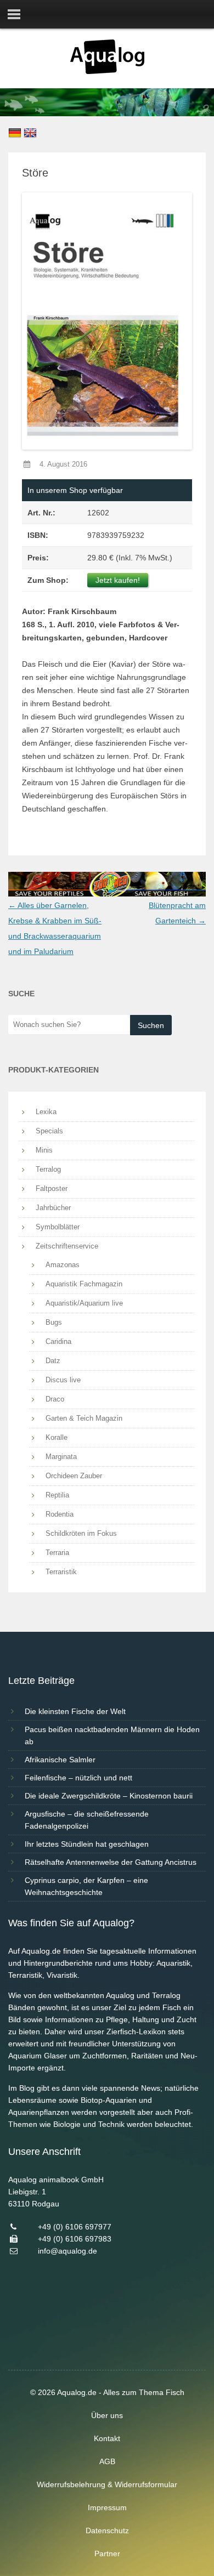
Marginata (61, 1457)
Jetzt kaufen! (118, 580)
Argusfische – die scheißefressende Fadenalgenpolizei (87, 1820)
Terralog (48, 1169)
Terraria (57, 1553)
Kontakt (107, 2438)
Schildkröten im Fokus (81, 1533)
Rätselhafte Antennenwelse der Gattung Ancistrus (111, 1862)
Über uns (107, 2415)
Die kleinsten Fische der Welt (75, 1711)
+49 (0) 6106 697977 (75, 2227)
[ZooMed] (107, 894)
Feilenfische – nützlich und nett (78, 1778)
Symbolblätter (58, 1227)
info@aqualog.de (67, 2251)
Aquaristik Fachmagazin (84, 1284)
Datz (53, 1361)
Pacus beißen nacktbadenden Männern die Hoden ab (112, 1735)
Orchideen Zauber (74, 1476)
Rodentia (60, 1514)
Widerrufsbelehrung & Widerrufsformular (107, 2484)
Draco (55, 1399)
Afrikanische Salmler (60, 1760)
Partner (107, 2554)
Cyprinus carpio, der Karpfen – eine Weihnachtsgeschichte (86, 1886)
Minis (44, 1150)
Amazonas (63, 1265)
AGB (107, 2461)
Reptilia (57, 1495)
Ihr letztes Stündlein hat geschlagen (87, 1844)
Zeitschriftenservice (67, 1246)
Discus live (63, 1380)
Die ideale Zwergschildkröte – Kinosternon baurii (109, 1796)
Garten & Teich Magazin (84, 1418)
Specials (49, 1131)
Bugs (54, 1322)
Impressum (107, 2507)
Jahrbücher (53, 1208)
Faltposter (52, 1188)
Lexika (46, 1112)
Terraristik (61, 1572)
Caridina (58, 1341)
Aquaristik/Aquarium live (84, 1303)
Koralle (57, 1437)
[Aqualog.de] (107, 71)
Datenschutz (107, 2530)
